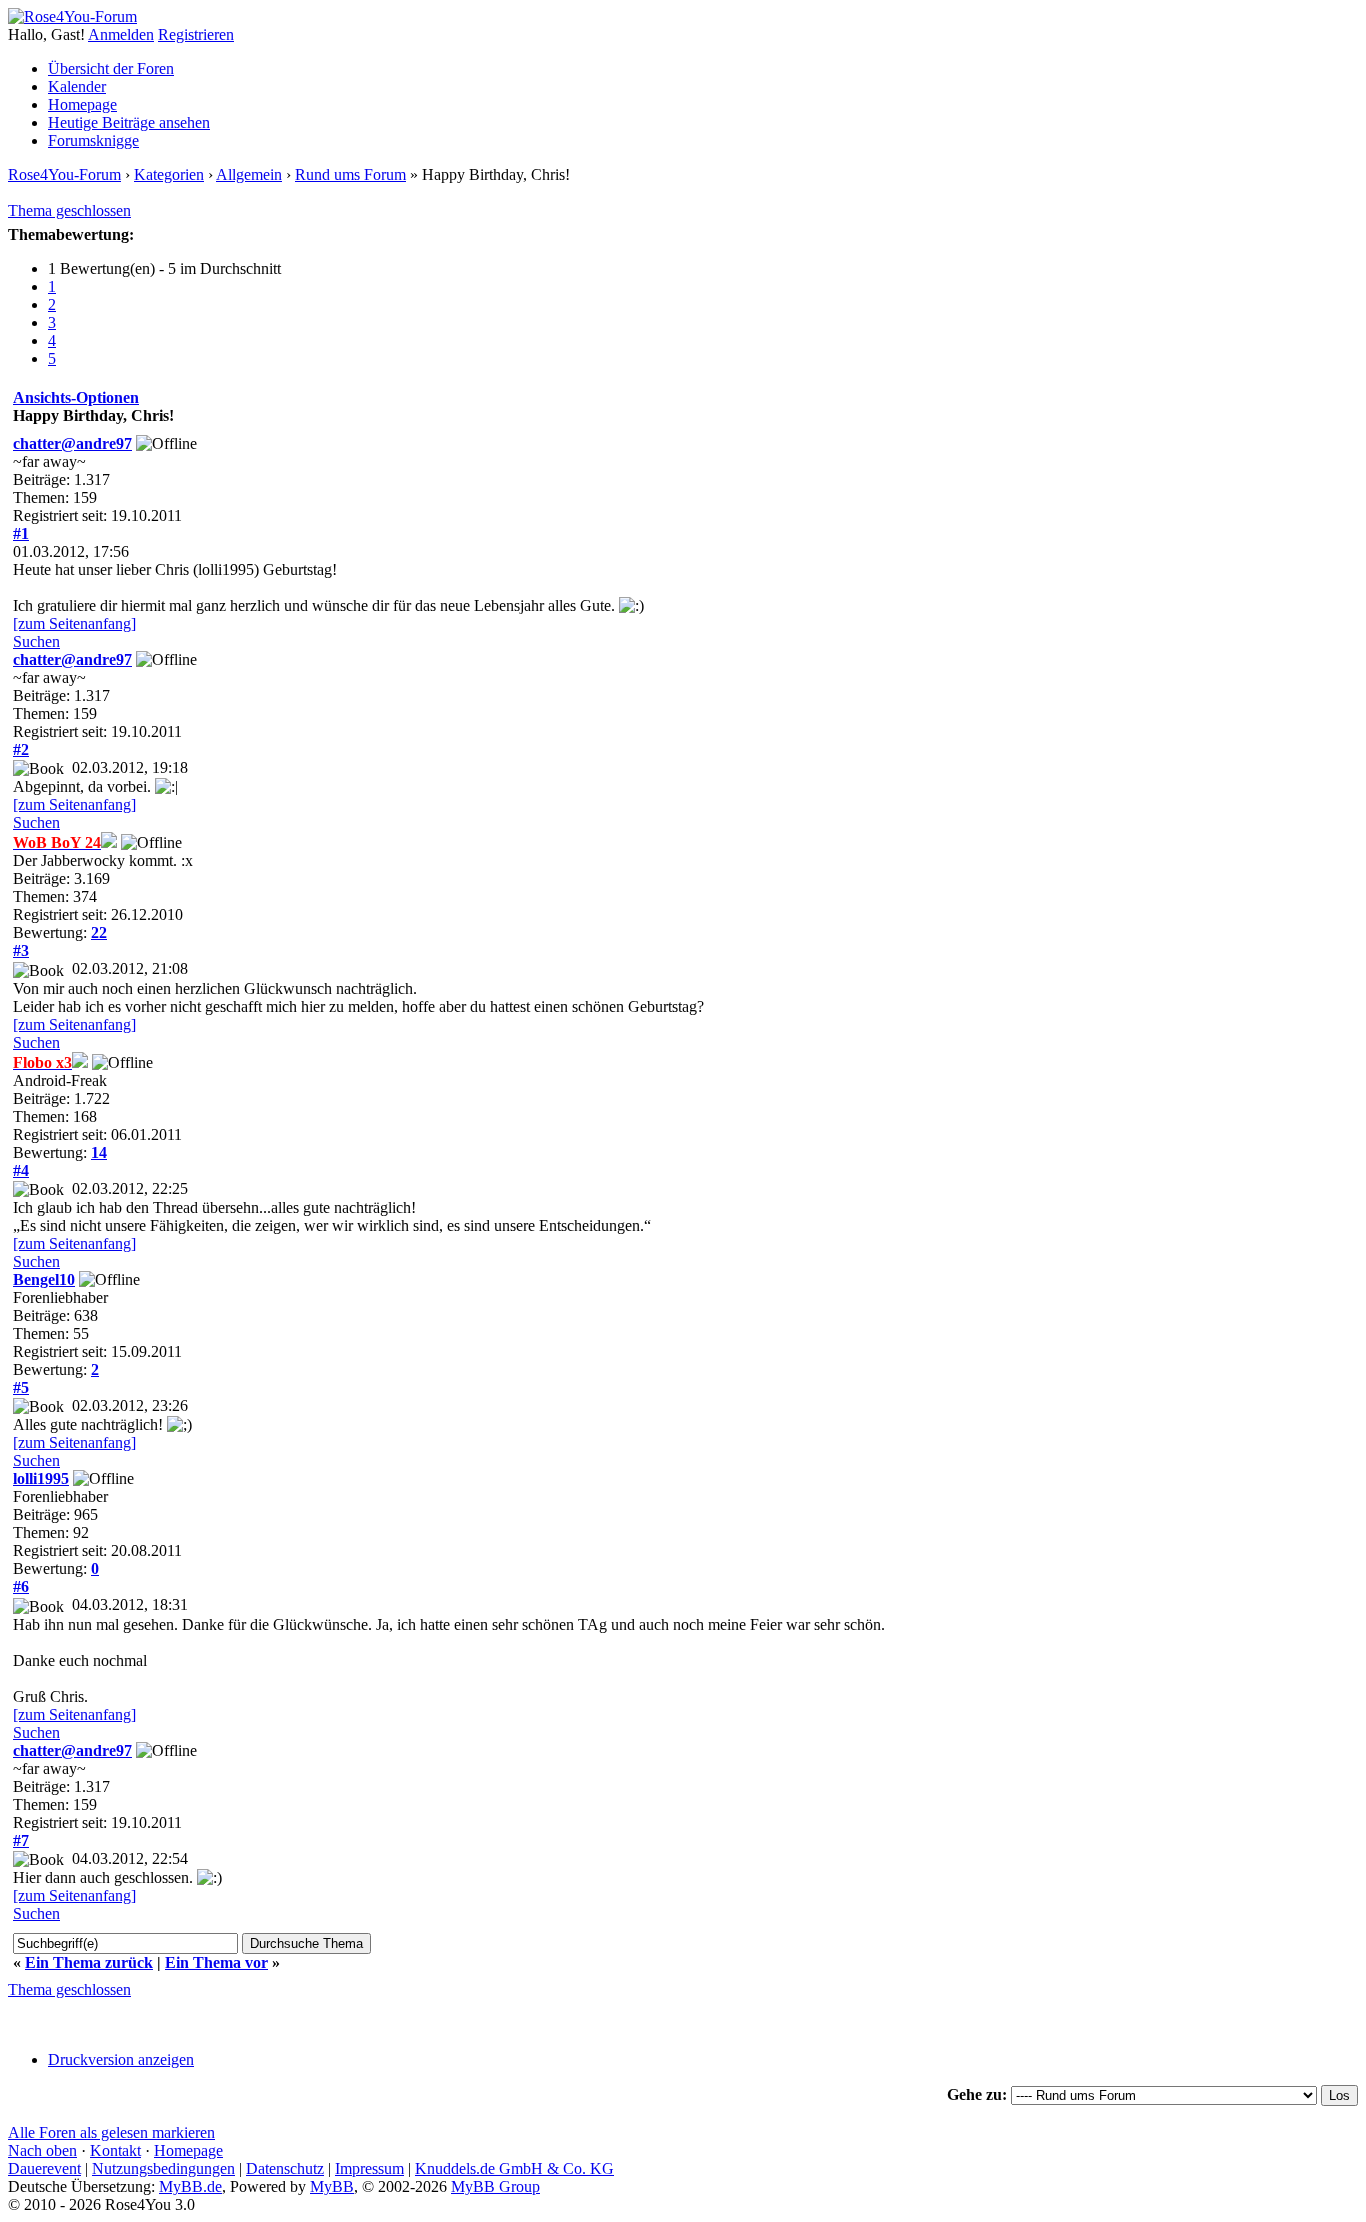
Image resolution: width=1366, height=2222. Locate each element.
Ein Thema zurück (89, 1962)
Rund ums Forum (350, 174)
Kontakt (115, 2150)
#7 (21, 1840)
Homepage (82, 104)
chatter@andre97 (72, 443)
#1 (21, 533)
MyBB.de (190, 2186)
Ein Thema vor (216, 1962)
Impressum (369, 2168)
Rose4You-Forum (64, 174)
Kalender (77, 86)
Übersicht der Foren (111, 68)
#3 (21, 950)
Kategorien (169, 174)
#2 (21, 749)
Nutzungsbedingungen (163, 2168)
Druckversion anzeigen (121, 2059)
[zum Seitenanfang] (74, 623)
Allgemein (249, 174)
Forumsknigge (93, 140)
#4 (21, 1170)
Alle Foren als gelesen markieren (111, 2132)
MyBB (332, 2186)
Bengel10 (44, 1279)
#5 (21, 1387)
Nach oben (42, 2150)
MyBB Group (495, 2186)
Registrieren (196, 34)
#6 (21, 1586)
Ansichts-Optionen (76, 397)
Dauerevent (44, 2168)
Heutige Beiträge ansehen (129, 122)
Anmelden (121, 34)
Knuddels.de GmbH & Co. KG (514, 2168)
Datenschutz (285, 2168)
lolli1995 (41, 1478)
